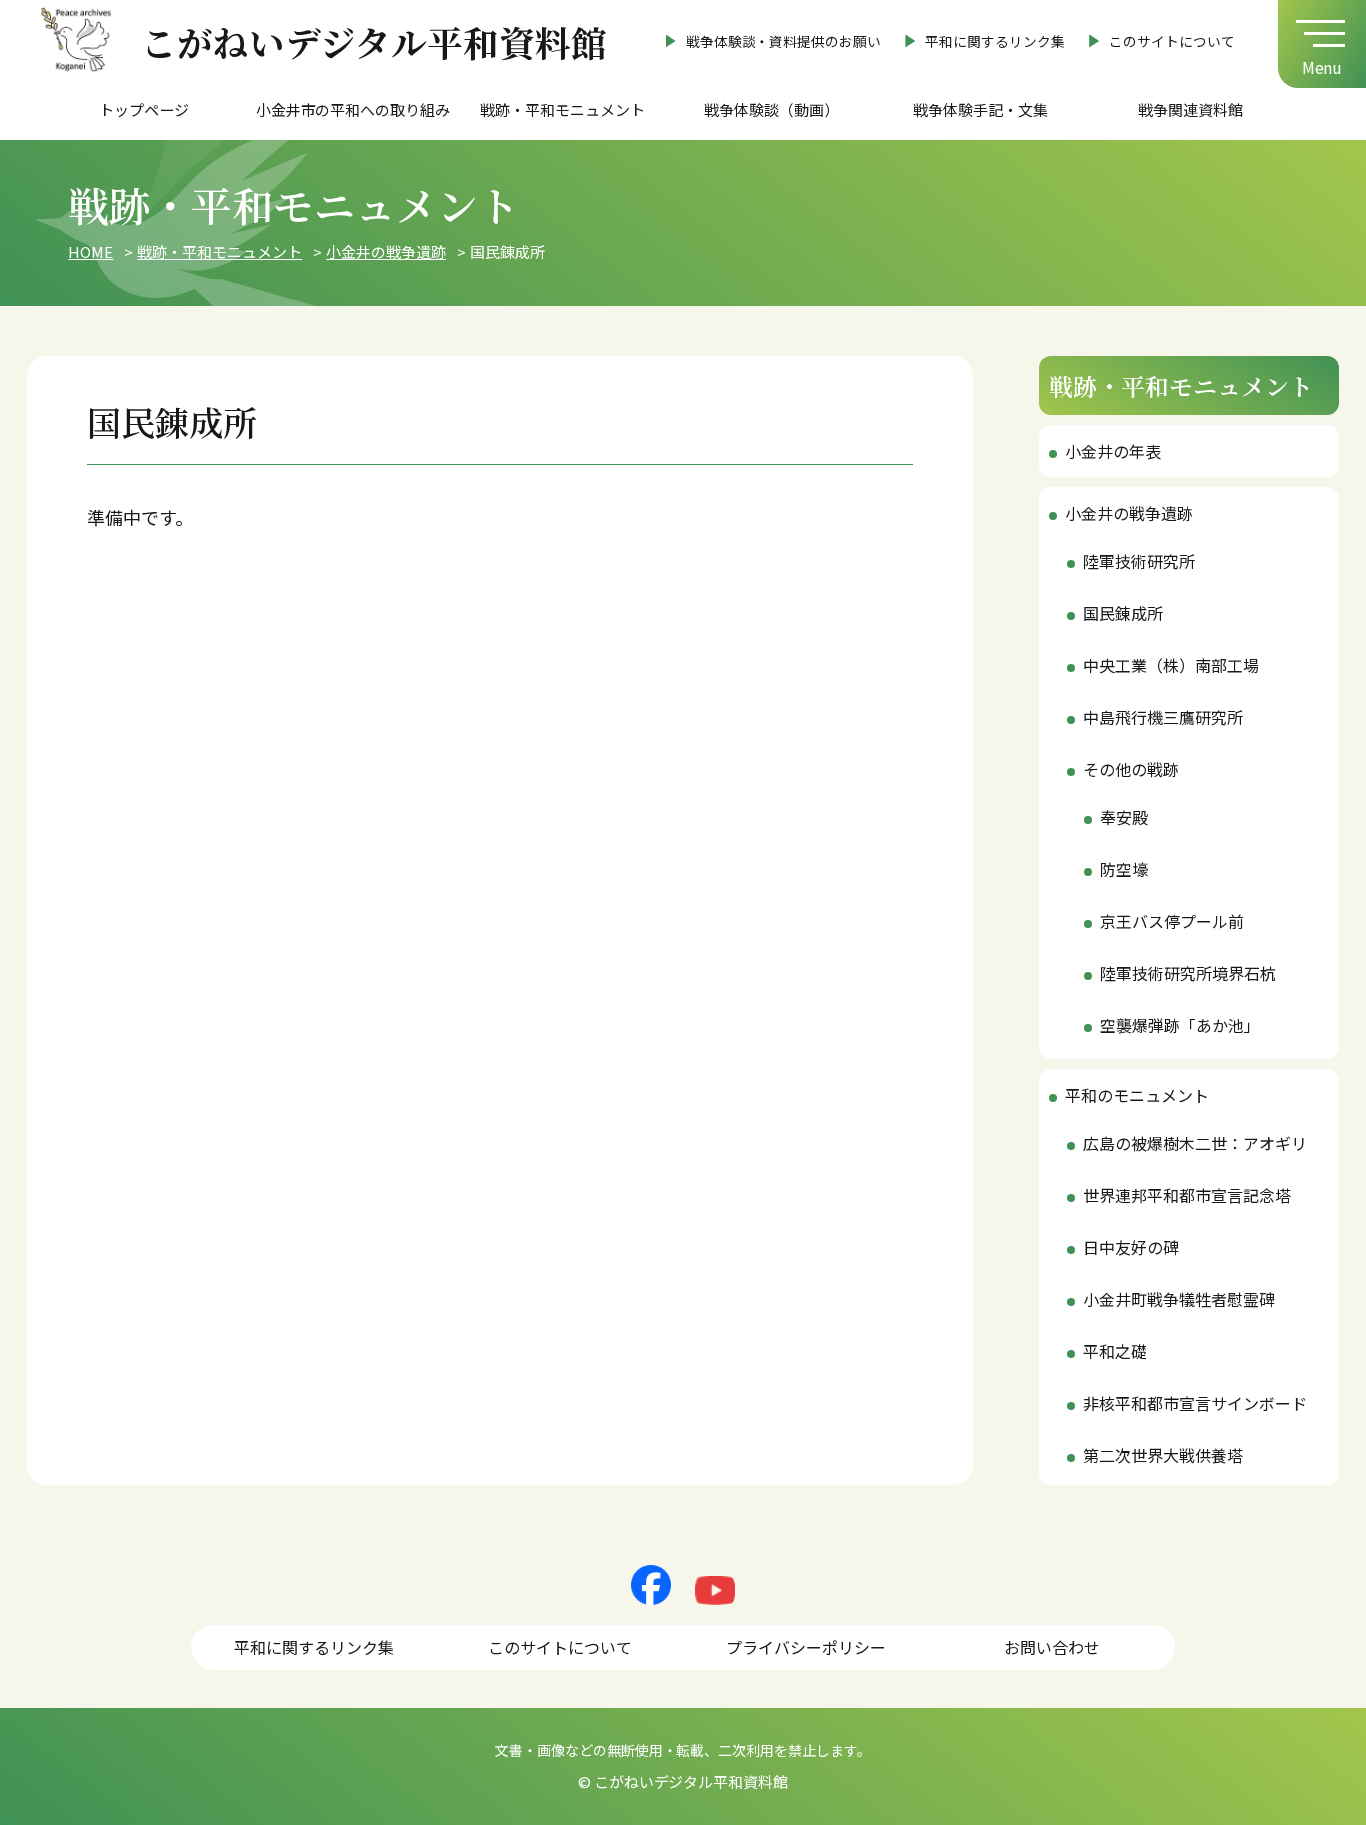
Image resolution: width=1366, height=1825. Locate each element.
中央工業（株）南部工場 (1171, 665)
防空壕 (1124, 869)
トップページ (144, 109)
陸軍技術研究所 (1139, 561)
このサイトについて (1172, 41)
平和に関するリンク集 (995, 41)
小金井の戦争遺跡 (1129, 513)
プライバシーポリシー (806, 1647)
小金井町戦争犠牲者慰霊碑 (1179, 1299)
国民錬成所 (1123, 613)
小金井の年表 (1113, 451)
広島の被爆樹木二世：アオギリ (1195, 1143)
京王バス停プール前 (1172, 921)
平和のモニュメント (1137, 1095)
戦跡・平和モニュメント (562, 109)
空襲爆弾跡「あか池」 (1180, 1025)
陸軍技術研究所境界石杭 (1188, 973)
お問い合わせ (1052, 1647)
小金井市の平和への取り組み (353, 109)
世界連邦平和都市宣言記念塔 (1187, 1195)
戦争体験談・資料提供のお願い (784, 41)
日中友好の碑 (1131, 1247)
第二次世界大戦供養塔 (1163, 1455)
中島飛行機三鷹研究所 (1163, 717)
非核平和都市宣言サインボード (1195, 1403)
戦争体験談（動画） (771, 109)
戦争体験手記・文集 (980, 109)
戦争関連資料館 (1190, 109)
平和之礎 (1115, 1351)
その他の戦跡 (1131, 769)
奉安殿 (1124, 817)
